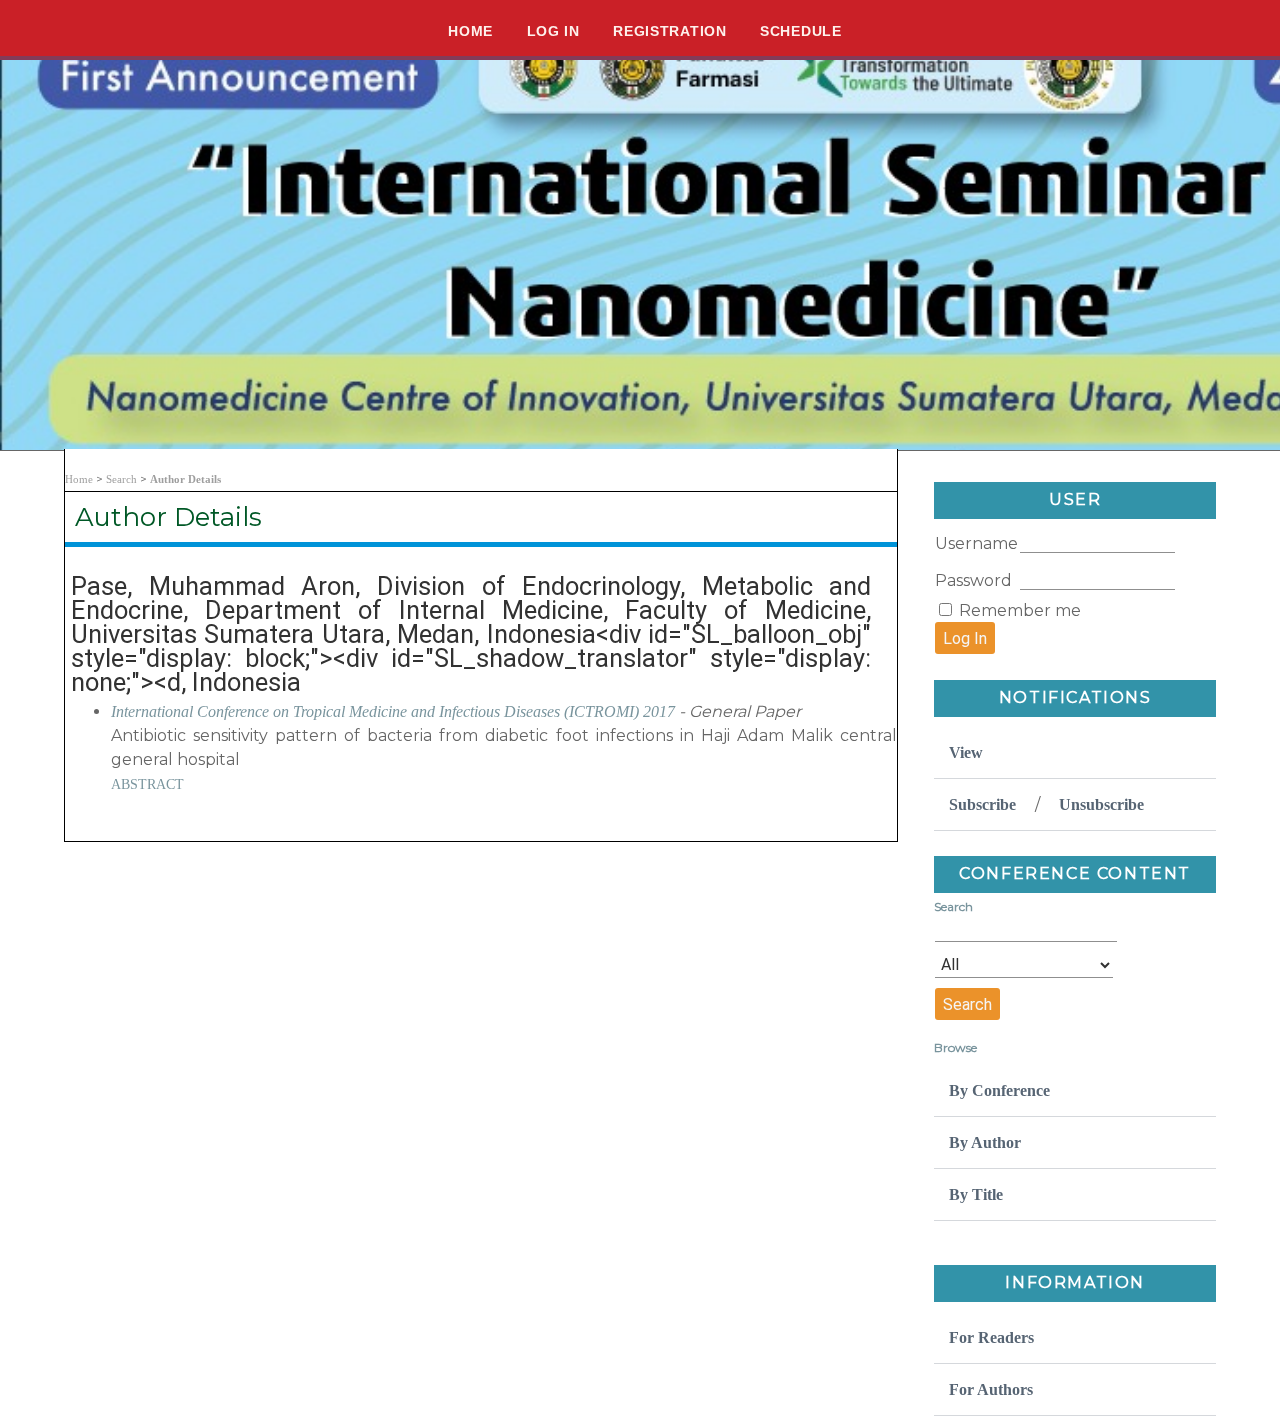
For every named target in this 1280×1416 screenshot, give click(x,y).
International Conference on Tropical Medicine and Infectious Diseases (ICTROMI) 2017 (393, 711)
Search (121, 479)
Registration (669, 31)
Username (976, 543)
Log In (553, 31)
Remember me (1020, 610)
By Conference (999, 1090)
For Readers (991, 1337)
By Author (985, 1142)
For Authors (991, 1389)
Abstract (147, 784)
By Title (976, 1194)
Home (470, 31)
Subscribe (982, 804)
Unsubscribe (1101, 804)
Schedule (801, 31)
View (966, 752)
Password (973, 580)
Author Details (185, 479)
